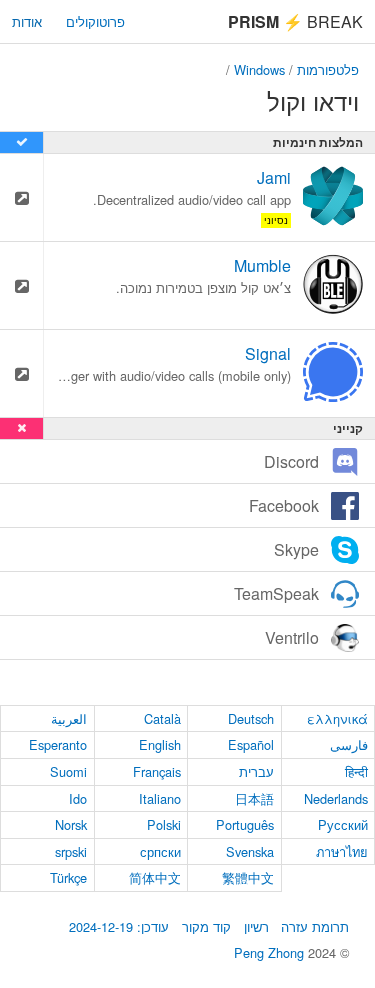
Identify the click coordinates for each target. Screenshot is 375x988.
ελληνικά (337, 718)
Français (157, 771)
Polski (164, 824)
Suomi (68, 771)
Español (251, 744)
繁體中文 (248, 877)
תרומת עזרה (315, 926)
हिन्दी (356, 771)
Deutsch (251, 718)
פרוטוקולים (95, 21)
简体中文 (155, 877)
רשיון (256, 926)
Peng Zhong (271, 952)
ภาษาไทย (342, 851)
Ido (78, 798)
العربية (69, 718)
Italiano (160, 798)
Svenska (250, 851)
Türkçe (68, 877)
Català (162, 718)
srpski (71, 851)
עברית (256, 771)
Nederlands (336, 798)
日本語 (254, 798)
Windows (259, 69)
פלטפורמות (328, 69)
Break (295, 21)
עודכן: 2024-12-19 (119, 926)
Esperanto (58, 744)
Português (245, 824)
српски (160, 851)
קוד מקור (206, 926)
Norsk (71, 824)
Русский (343, 824)
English (160, 744)
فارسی (349, 744)
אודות (27, 21)
